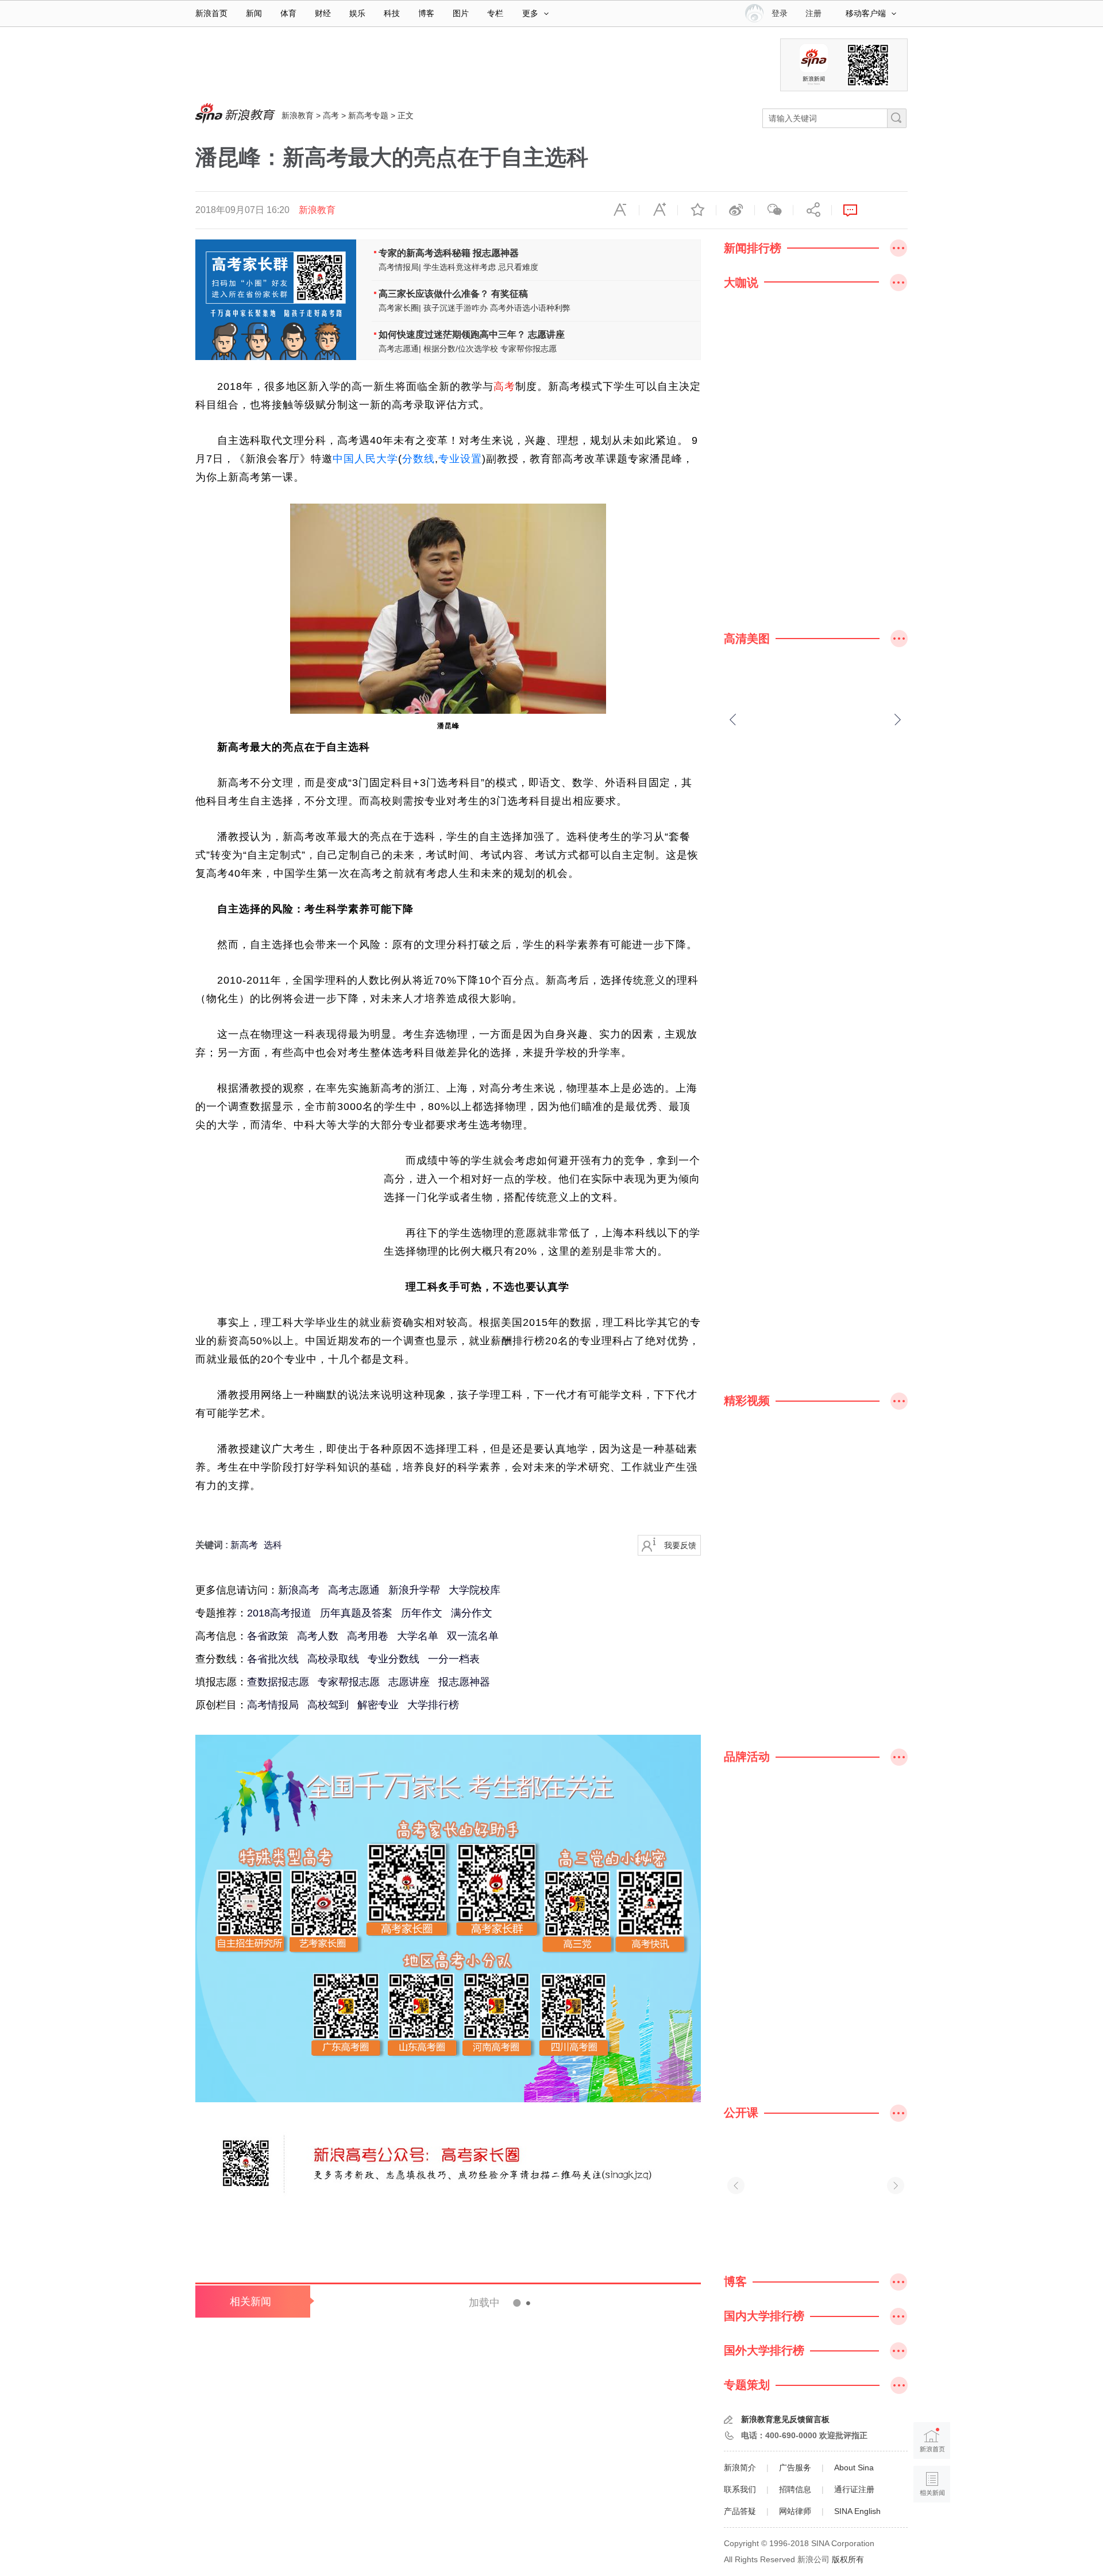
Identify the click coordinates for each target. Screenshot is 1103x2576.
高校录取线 (333, 1659)
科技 (392, 13)
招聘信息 (795, 2489)
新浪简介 (740, 2467)
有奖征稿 (510, 294)
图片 (461, 13)
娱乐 (357, 13)
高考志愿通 (354, 1590)
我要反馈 (680, 1545)
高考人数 (318, 1636)
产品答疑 (740, 2511)
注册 (813, 13)
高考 (331, 115)
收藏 (697, 210)
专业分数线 (394, 1659)
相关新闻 (250, 2302)
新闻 (254, 13)
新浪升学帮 (414, 1590)
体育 (288, 13)
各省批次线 (273, 1659)
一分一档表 (454, 1659)
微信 (774, 210)
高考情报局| (400, 267)
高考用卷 (368, 1636)
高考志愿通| (400, 349)
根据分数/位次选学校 (461, 349)
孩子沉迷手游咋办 (456, 308)
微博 (735, 210)
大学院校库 (475, 1590)
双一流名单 (473, 1636)
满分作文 (472, 1613)
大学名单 (418, 1636)
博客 (426, 13)
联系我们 (740, 2489)
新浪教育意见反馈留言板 (785, 2419)
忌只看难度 (518, 267)
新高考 (244, 1545)
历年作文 (422, 1613)
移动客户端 (866, 13)
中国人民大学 (365, 459)
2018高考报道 (279, 1613)
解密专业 (378, 1705)
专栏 (495, 13)
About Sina (854, 2467)
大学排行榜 (433, 1705)
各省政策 (268, 1636)
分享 (812, 210)
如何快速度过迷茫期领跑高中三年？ (453, 334)
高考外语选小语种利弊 (530, 308)
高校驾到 (328, 1705)
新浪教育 (298, 115)
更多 (530, 13)
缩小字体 (620, 210)
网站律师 (795, 2511)
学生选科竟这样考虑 (460, 267)
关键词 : (213, 1545)
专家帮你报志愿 (529, 349)
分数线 (419, 459)
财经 (323, 13)
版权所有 (848, 2559)
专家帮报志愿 (349, 1682)
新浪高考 (299, 1590)
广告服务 (795, 2467)
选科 (273, 1545)
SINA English (857, 2511)
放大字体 (658, 210)
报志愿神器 (496, 253)
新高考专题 (368, 115)
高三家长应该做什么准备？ (434, 294)
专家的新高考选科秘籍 (425, 253)
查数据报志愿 (278, 1682)
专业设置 (460, 459)
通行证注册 (854, 2489)
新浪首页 (211, 13)
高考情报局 (273, 1705)
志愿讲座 (546, 334)
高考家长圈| (400, 308)
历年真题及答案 (356, 1613)
